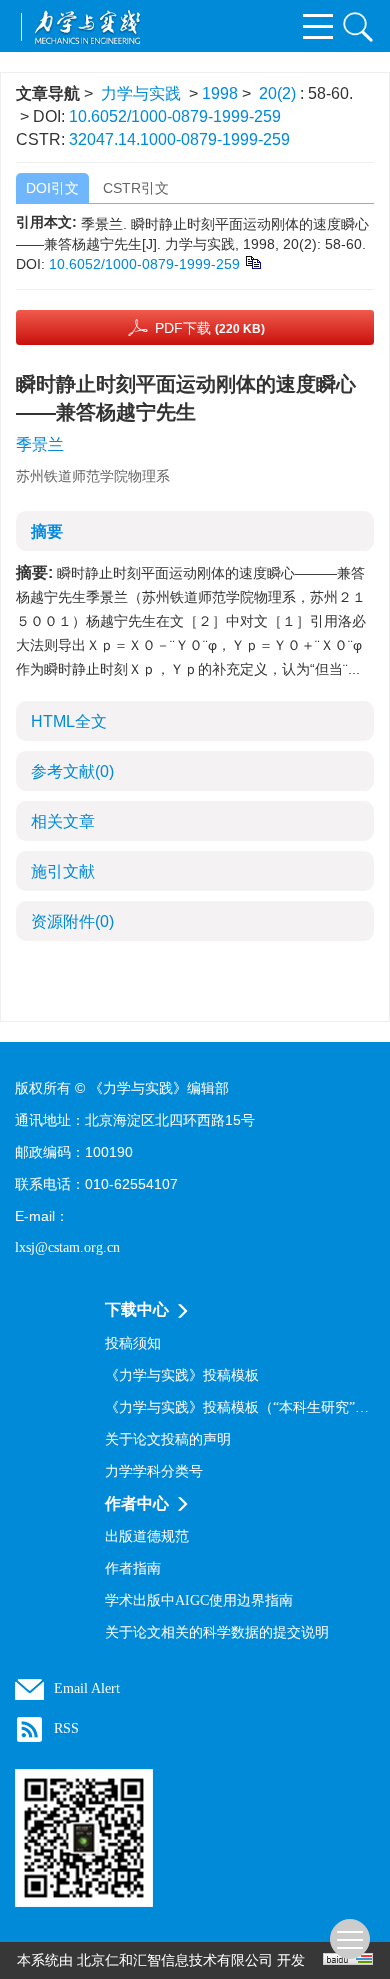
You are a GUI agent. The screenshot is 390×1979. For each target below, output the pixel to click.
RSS (66, 1728)
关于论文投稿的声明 (168, 1439)
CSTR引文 (136, 188)
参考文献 (72, 771)
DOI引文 (52, 188)
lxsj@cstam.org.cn (67, 1247)
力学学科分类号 (154, 1471)
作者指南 (133, 1568)
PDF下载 (210, 328)
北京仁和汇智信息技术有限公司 (175, 1960)
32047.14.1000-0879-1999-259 (179, 139)
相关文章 (63, 821)
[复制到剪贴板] (252, 261)
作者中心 (137, 1503)
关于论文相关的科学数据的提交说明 (217, 1632)
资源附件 (72, 921)
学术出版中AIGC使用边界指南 (199, 1600)
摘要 (47, 531)
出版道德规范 (147, 1536)
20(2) (279, 93)
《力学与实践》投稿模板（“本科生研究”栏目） (240, 1407)
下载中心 (137, 1309)
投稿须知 (133, 1343)
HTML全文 (69, 721)
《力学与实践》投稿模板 (182, 1375)
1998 (220, 93)
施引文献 (63, 871)
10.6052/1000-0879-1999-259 (175, 116)
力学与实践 (141, 93)
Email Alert (87, 1688)
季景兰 (40, 444)
